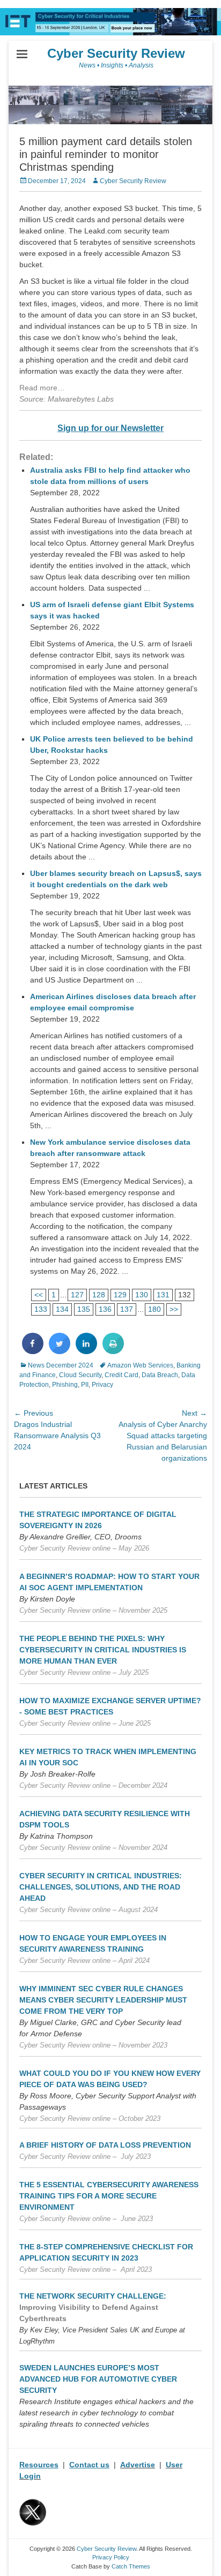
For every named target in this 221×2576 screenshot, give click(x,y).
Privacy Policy (111, 2557)
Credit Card (121, 1375)
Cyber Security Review (116, 53)
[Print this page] (113, 1351)
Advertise (138, 2465)
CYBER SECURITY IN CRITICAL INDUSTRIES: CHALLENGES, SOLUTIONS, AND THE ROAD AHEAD (101, 1887)
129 (120, 1295)
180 (154, 1309)
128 (99, 1295)
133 (41, 1309)
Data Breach (160, 1375)
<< (39, 1295)
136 (105, 1309)
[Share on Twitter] (60, 1351)
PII (85, 1385)
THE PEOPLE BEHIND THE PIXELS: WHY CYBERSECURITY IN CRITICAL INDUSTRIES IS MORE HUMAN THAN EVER (103, 1650)
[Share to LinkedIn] (86, 1351)
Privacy (102, 1385)
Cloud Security (80, 1375)
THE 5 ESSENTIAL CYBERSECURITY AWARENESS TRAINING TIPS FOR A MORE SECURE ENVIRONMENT (109, 2196)
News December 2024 (61, 1365)
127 (77, 1295)
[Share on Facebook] (33, 1351)
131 (163, 1295)
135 (84, 1309)
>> (174, 1309)
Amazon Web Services (140, 1365)
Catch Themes (131, 2566)
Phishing (65, 1385)
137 (127, 1309)
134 (62, 1309)
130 (142, 1295)
